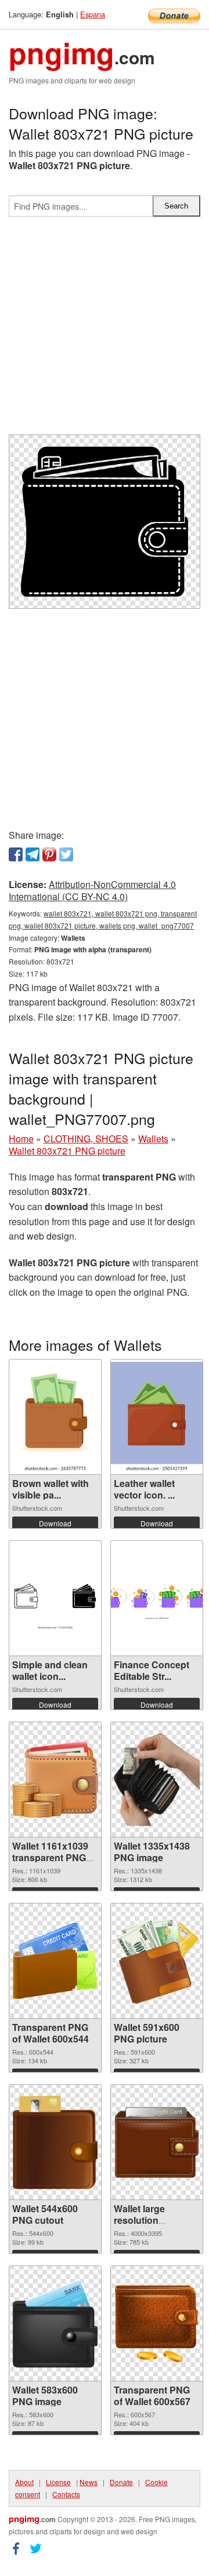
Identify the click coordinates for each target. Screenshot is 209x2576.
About (24, 2482)
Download (55, 1523)
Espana (93, 14)
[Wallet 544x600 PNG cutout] (55, 2143)
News (89, 2482)
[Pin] (49, 854)
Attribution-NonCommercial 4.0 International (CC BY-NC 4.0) (92, 890)
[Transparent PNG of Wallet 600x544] (55, 1961)
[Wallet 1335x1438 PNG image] (157, 1780)
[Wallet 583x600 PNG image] (55, 2324)
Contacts (66, 2494)
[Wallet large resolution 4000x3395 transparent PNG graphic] (157, 2142)
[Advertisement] (105, 330)
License (58, 2482)
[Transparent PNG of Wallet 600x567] (157, 2323)
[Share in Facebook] (16, 854)
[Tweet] (66, 854)
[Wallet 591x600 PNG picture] (157, 1961)
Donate (121, 2482)
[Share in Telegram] (33, 854)
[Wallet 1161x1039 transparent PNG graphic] (55, 1780)
